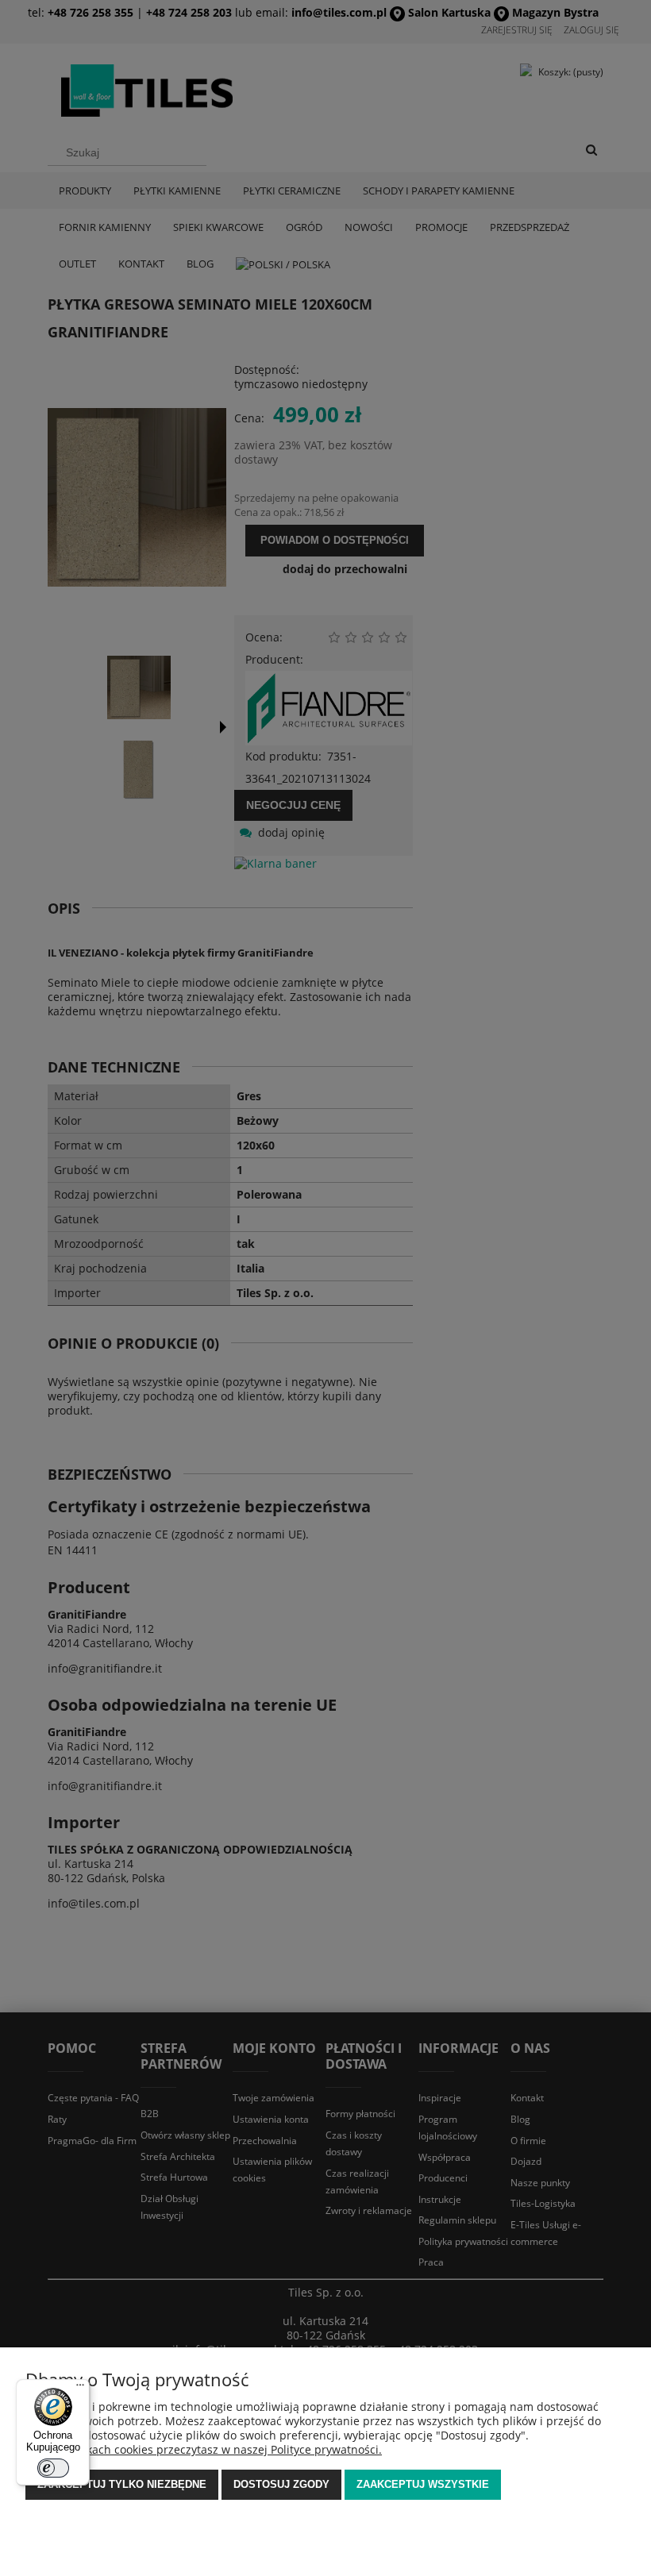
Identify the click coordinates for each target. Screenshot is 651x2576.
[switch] (53, 2468)
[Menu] (80, 2389)
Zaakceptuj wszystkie (423, 2484)
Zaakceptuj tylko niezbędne (122, 2484)
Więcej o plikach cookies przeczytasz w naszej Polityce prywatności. (204, 2449)
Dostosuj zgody (281, 2484)
